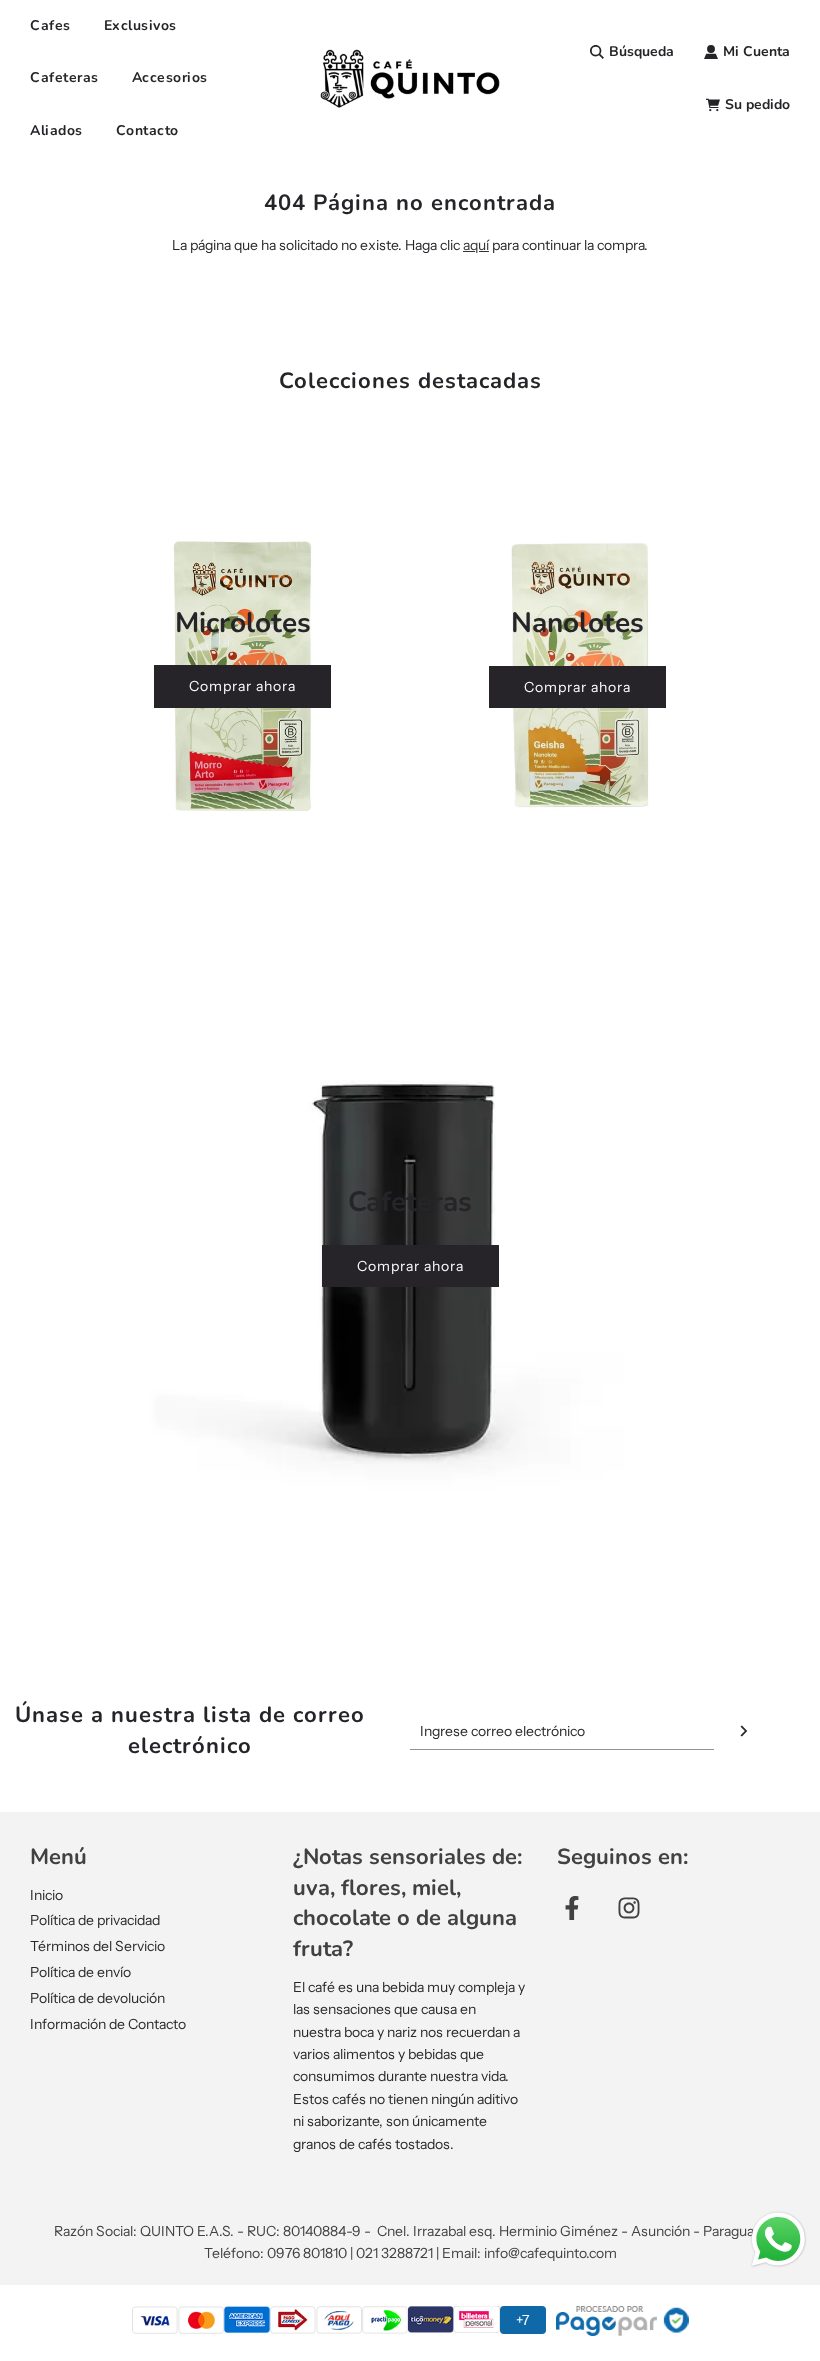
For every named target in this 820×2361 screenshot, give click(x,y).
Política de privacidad (95, 1920)
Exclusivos (140, 25)
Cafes (50, 25)
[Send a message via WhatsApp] (778, 2239)
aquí (476, 245)
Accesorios (170, 77)
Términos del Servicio (97, 1946)
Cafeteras (64, 77)
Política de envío (80, 1972)
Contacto (147, 130)
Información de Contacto (108, 2024)
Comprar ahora (242, 686)
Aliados (56, 130)
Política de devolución (97, 1998)
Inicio (46, 1895)
